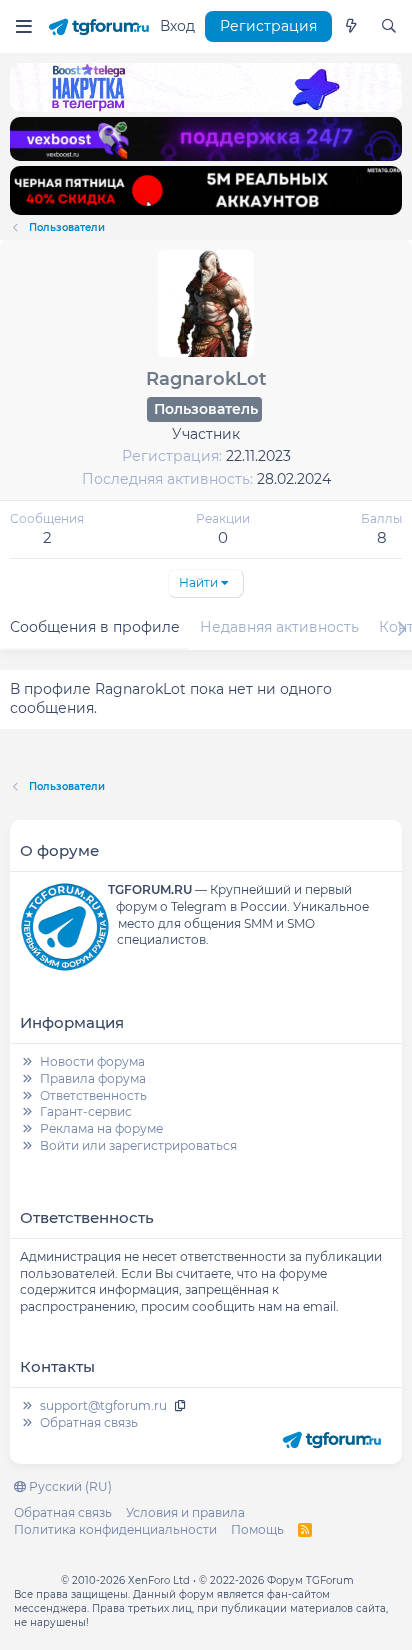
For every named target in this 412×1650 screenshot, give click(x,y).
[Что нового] (351, 27)
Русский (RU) (69, 1486)
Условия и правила (185, 1512)
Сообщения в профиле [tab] (95, 627)
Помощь (257, 1529)
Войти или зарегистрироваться (138, 1145)
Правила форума (93, 1078)
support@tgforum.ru (103, 1405)
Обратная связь (89, 1422)
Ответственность (93, 1095)
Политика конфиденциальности (115, 1529)
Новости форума (92, 1061)
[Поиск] (389, 27)
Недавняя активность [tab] (279, 627)
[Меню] (23, 26)
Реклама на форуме (101, 1128)
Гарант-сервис (86, 1111)
